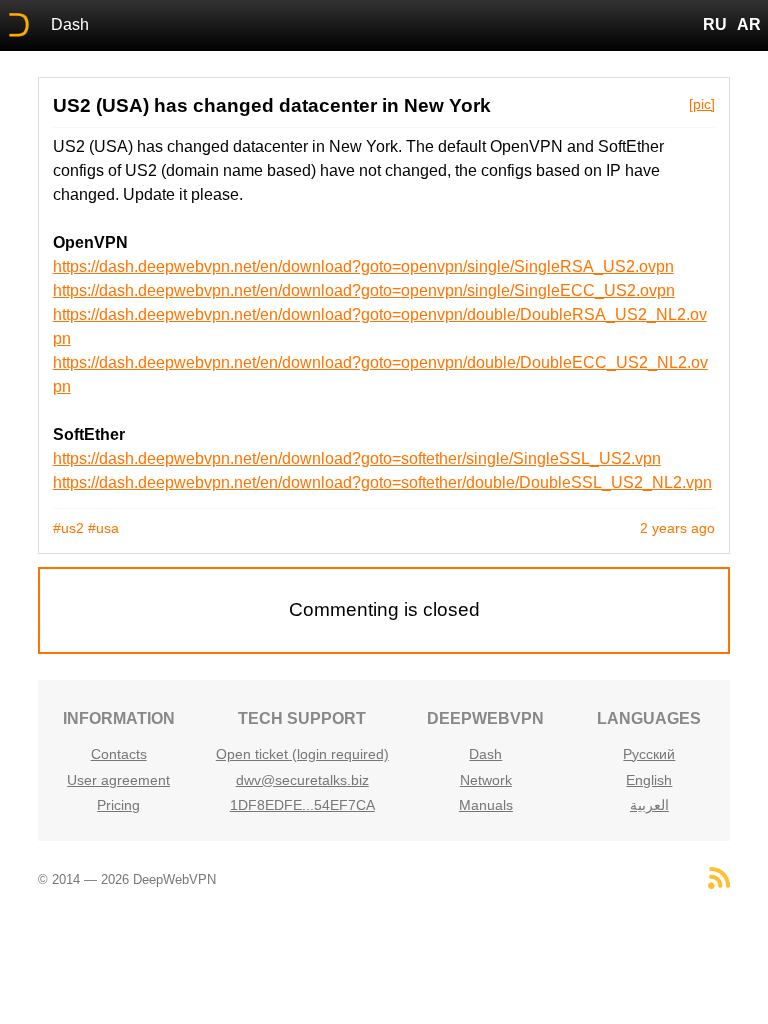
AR (749, 24)
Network (486, 780)
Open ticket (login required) (302, 754)
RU (715, 24)
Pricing (118, 805)
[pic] (702, 104)
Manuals (486, 805)
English (649, 780)
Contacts (119, 754)
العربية (649, 805)
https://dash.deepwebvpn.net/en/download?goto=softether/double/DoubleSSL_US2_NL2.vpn (382, 482)
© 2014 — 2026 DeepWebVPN (127, 879)
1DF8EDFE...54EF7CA (302, 805)
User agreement (118, 780)
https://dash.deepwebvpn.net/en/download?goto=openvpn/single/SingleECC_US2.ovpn (364, 290)
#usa (103, 528)
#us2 (68, 528)
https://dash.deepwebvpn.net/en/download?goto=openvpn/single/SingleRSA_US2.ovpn (363, 266)
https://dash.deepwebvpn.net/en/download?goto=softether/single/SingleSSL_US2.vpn (357, 458)
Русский (649, 754)
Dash (70, 24)
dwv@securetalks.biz (302, 780)
